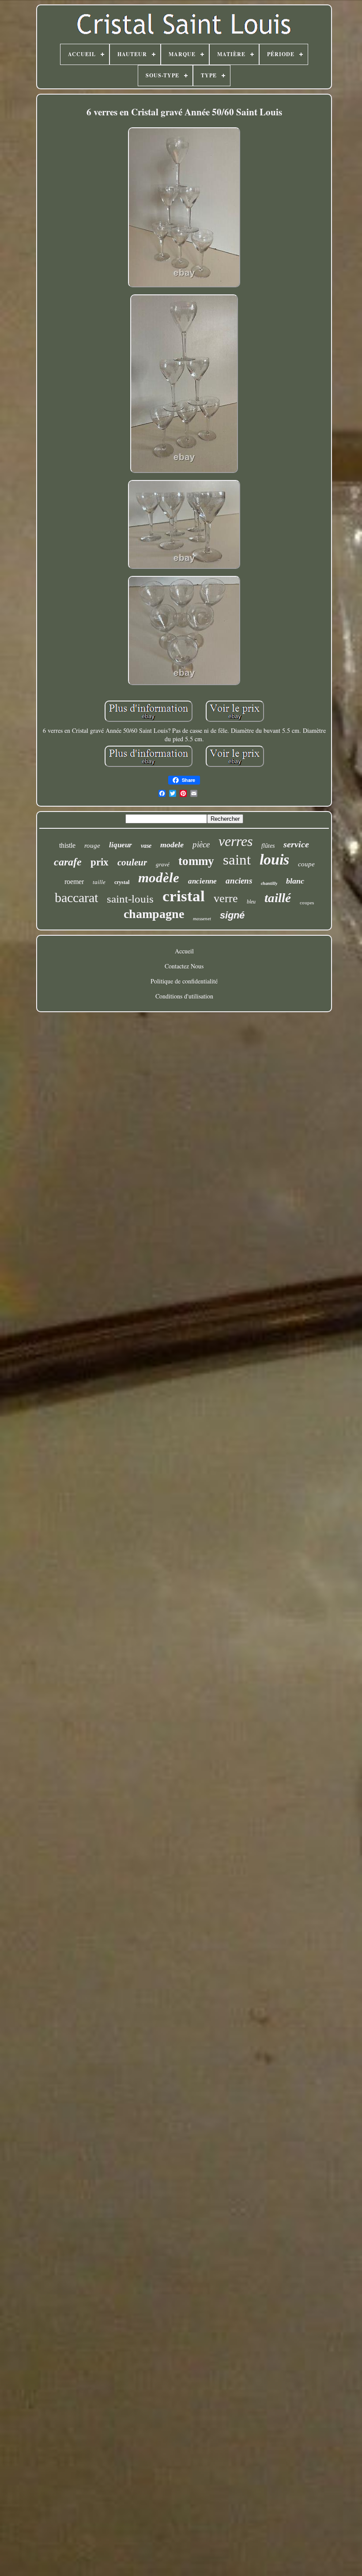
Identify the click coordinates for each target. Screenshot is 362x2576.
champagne (154, 914)
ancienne (202, 881)
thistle (67, 845)
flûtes (268, 846)
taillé (278, 898)
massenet (202, 918)
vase (146, 846)
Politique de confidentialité (184, 981)
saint (237, 860)
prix (100, 862)
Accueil (184, 951)
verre (226, 898)
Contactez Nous (184, 966)
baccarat (76, 897)
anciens (239, 881)
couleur (132, 862)
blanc (295, 881)
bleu (251, 902)
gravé (163, 864)
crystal (122, 882)
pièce (201, 844)
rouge (92, 846)
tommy (196, 861)
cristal (184, 896)
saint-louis (130, 899)
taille (99, 882)
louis (274, 859)
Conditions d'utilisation (184, 996)
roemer (74, 882)
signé (232, 915)
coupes (307, 903)
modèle (159, 878)
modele (172, 845)
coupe (306, 864)
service (296, 844)
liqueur (121, 845)
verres (236, 841)
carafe (68, 862)
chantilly (269, 883)
